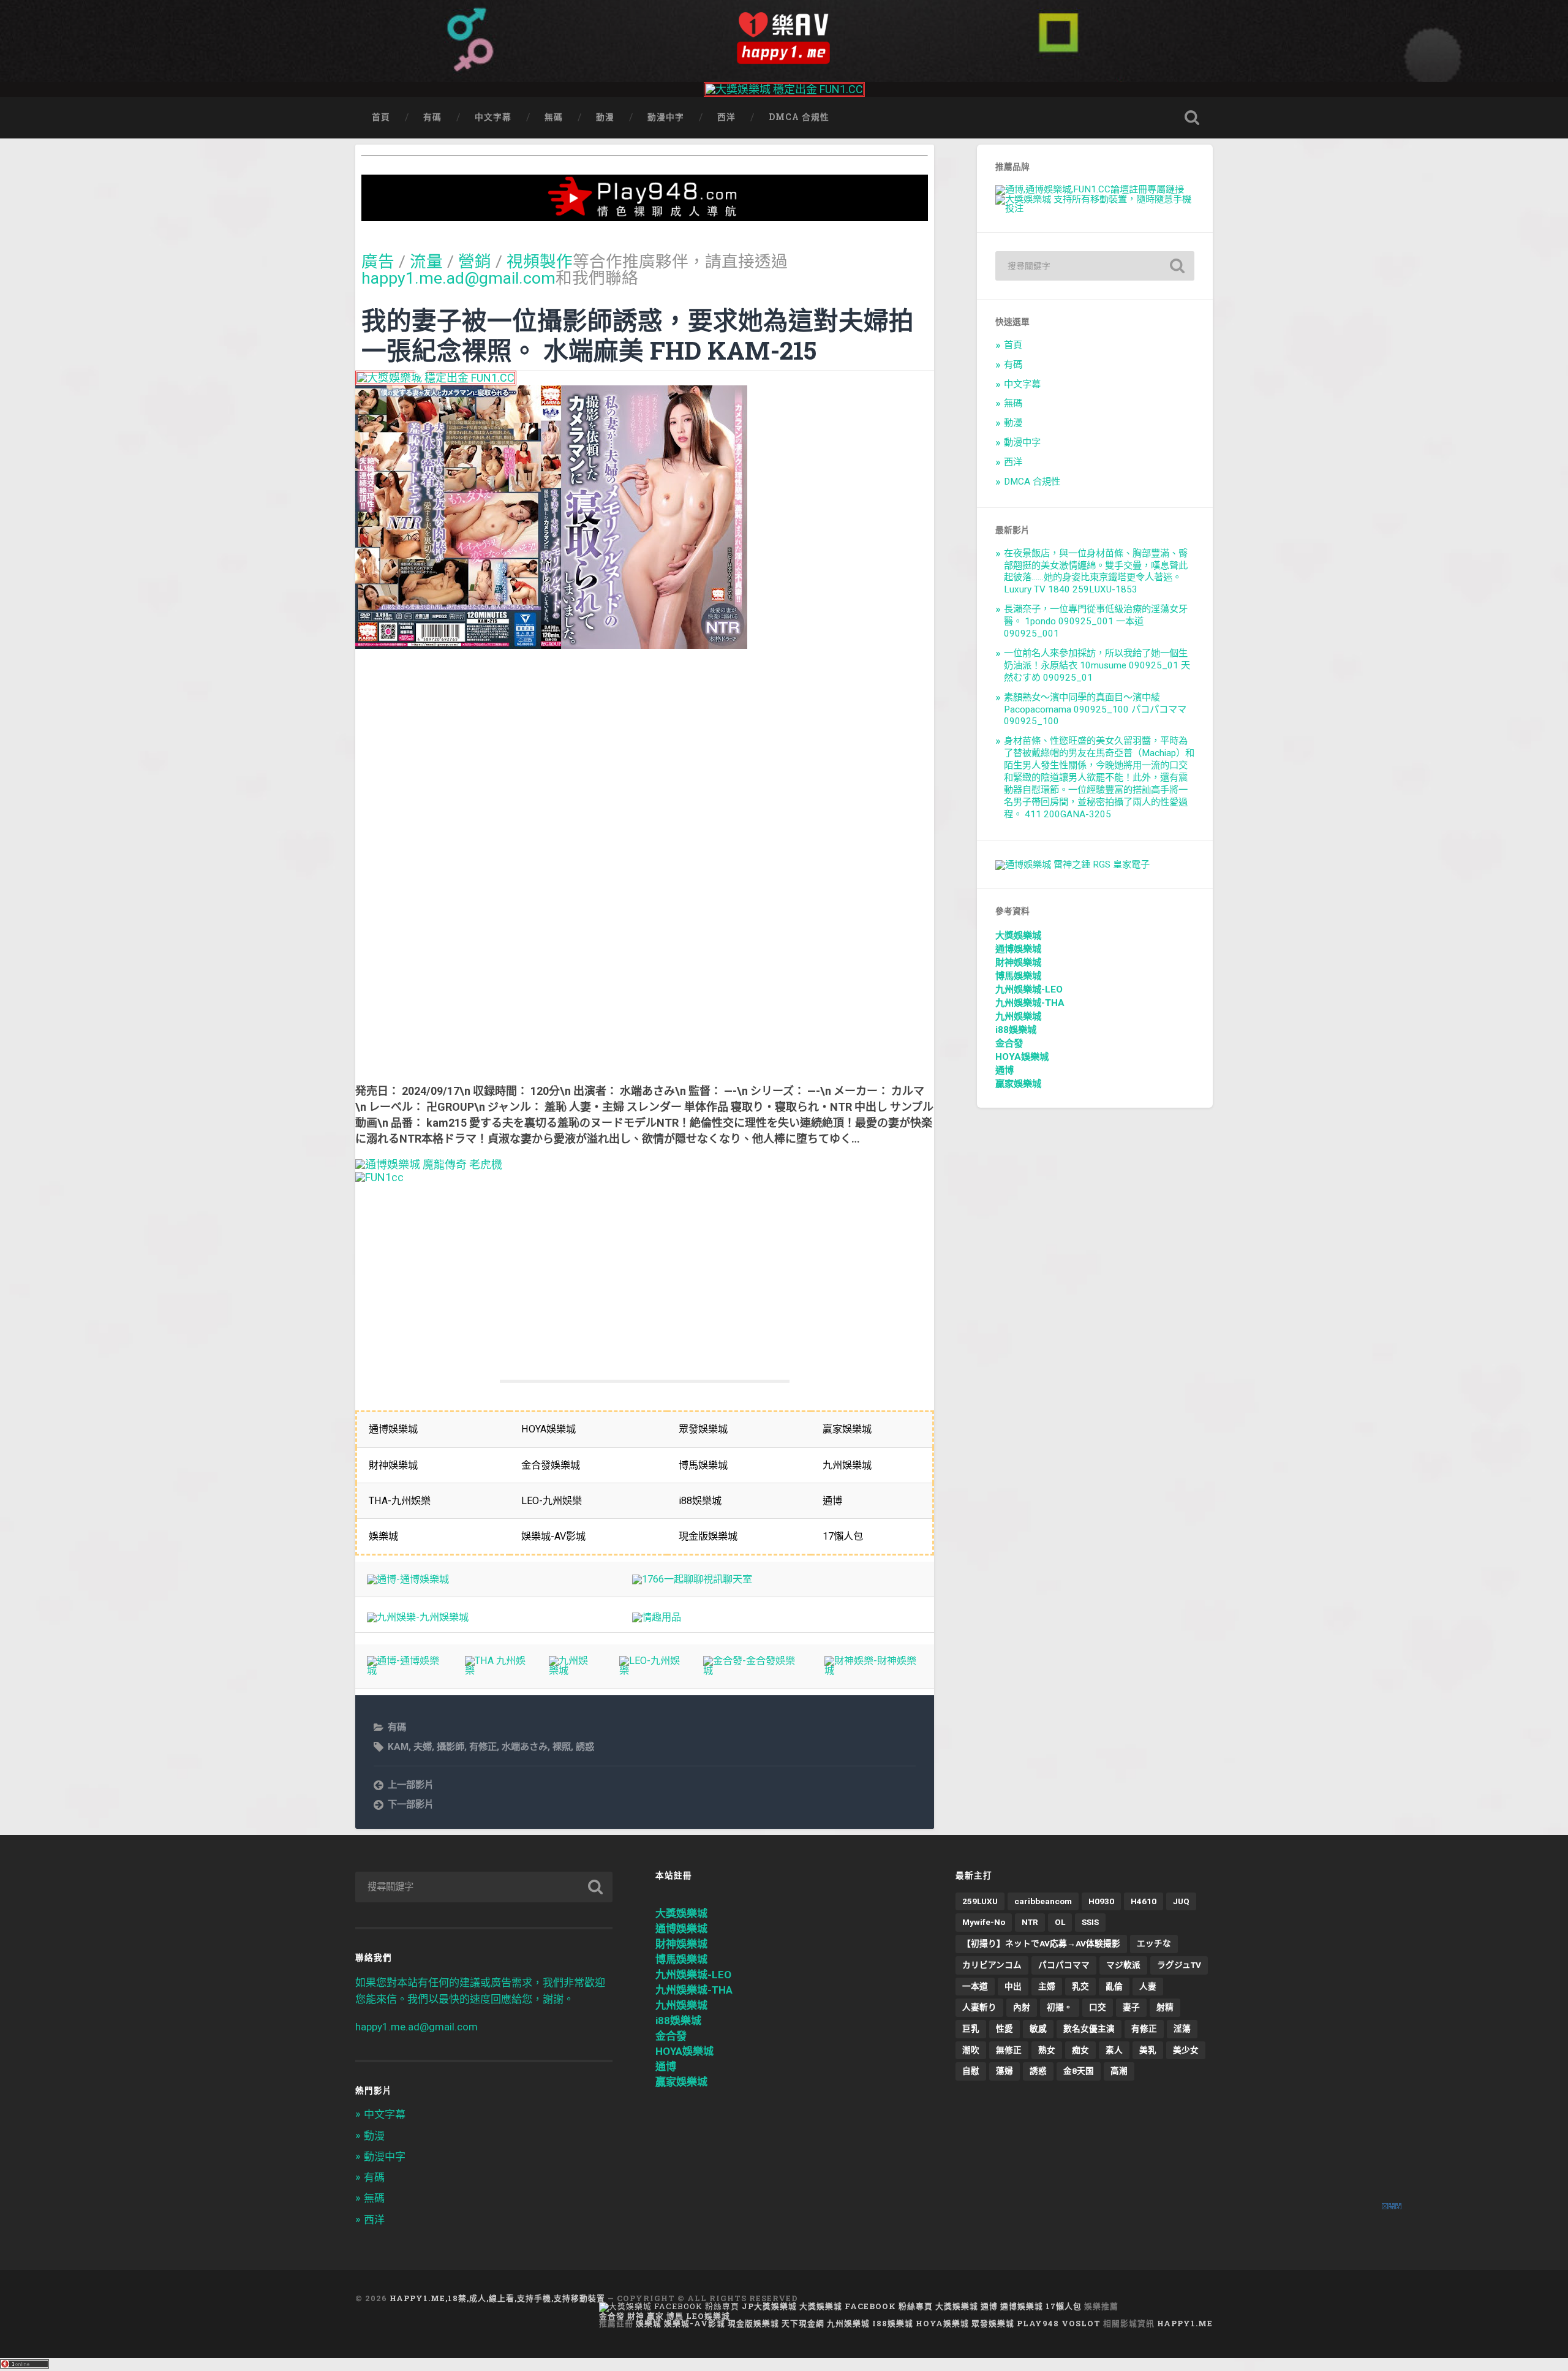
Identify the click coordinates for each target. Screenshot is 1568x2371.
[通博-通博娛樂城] (408, 1579)
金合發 (1009, 1043)
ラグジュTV (1179, 1965)
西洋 (726, 117)
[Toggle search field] (1192, 118)
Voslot (1081, 2323)
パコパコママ (1064, 1965)
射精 (1165, 2007)
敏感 (1038, 2029)
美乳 (1148, 2050)
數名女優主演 (1089, 2029)
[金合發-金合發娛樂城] (752, 1670)
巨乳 (971, 2029)
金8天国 (1079, 2071)
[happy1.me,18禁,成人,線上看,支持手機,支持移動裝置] (784, 38)
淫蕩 (1182, 2029)
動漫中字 (666, 117)
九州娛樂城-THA (1030, 1003)
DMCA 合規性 (799, 117)
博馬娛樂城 (1018, 976)
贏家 (655, 2316)
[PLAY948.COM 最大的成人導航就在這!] (645, 215)
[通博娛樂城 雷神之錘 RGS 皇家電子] (1072, 864)
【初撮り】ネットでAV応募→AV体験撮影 (1041, 1943)
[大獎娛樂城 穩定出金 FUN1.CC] (784, 89)
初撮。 (1060, 2007)
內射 (1022, 2007)
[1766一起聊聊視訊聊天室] (692, 1579)
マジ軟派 (1123, 1965)
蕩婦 (1005, 2071)
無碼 (554, 117)
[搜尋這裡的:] (1095, 266)
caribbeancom (1043, 1901)
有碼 (432, 117)
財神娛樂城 (1018, 962)
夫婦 (423, 1747)
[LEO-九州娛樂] (650, 1670)
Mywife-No (984, 1922)
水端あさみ (525, 1747)
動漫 (605, 117)
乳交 (1080, 1986)
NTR (1030, 1922)
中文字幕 (493, 117)
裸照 (562, 1747)
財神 (636, 2316)
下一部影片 (411, 1804)
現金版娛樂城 (753, 2323)
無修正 (1009, 2050)
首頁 (381, 117)
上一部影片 (411, 1785)
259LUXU (980, 1901)
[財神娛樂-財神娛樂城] (873, 1670)
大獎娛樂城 (1018, 936)
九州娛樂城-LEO (1029, 989)
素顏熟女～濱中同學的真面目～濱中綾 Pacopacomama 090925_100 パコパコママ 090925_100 (1095, 709)
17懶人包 (1064, 2306)
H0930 (1101, 1901)
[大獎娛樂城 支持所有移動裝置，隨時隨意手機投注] (1095, 208)
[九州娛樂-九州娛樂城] (418, 1617)
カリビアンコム (992, 1965)
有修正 (483, 1747)
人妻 (1148, 1986)
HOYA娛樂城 (1022, 1057)
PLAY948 (1038, 2323)
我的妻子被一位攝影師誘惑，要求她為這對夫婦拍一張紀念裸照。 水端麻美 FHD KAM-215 (638, 335)
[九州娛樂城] (572, 1670)
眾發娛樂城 (993, 2323)
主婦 (1047, 1986)
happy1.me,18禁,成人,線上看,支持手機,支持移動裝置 (497, 2298)
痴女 (1080, 2050)
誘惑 (585, 1747)
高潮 (1119, 2071)
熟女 (1047, 2050)
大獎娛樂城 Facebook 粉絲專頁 (866, 2306)
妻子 (1131, 2007)
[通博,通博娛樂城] (1090, 189)
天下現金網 (803, 2323)
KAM (398, 1747)
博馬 (675, 2316)
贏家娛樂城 (1018, 1084)
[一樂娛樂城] (379, 1177)
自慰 (971, 2071)
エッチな (1154, 1943)
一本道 (975, 1986)
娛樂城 (649, 2323)
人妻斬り (979, 2007)
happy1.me (1185, 2323)
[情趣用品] (657, 1617)
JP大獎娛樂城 (769, 2306)
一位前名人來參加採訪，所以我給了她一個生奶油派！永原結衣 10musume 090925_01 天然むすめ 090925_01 (1097, 665)
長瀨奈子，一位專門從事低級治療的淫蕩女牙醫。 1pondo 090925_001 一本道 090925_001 (1096, 621)
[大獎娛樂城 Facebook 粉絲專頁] (669, 2306)
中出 (1013, 1986)
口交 (1098, 2007)
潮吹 (971, 2050)
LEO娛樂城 (708, 2316)
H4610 (1144, 1901)
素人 (1114, 2050)
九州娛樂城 (1018, 1016)
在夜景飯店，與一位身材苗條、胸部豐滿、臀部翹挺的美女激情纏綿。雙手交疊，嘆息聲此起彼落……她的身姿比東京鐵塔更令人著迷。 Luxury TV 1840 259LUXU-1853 (1096, 572)
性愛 (1005, 2029)
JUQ (1181, 1901)
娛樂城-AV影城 (695, 2323)
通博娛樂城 (1018, 949)
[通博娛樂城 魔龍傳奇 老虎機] (429, 1164)
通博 (1005, 1070)
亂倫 (1114, 1986)
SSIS (1090, 1922)
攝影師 (450, 1747)
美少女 (1186, 2050)
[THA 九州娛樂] (495, 1670)
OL (1060, 1922)
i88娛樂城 (1016, 1030)
